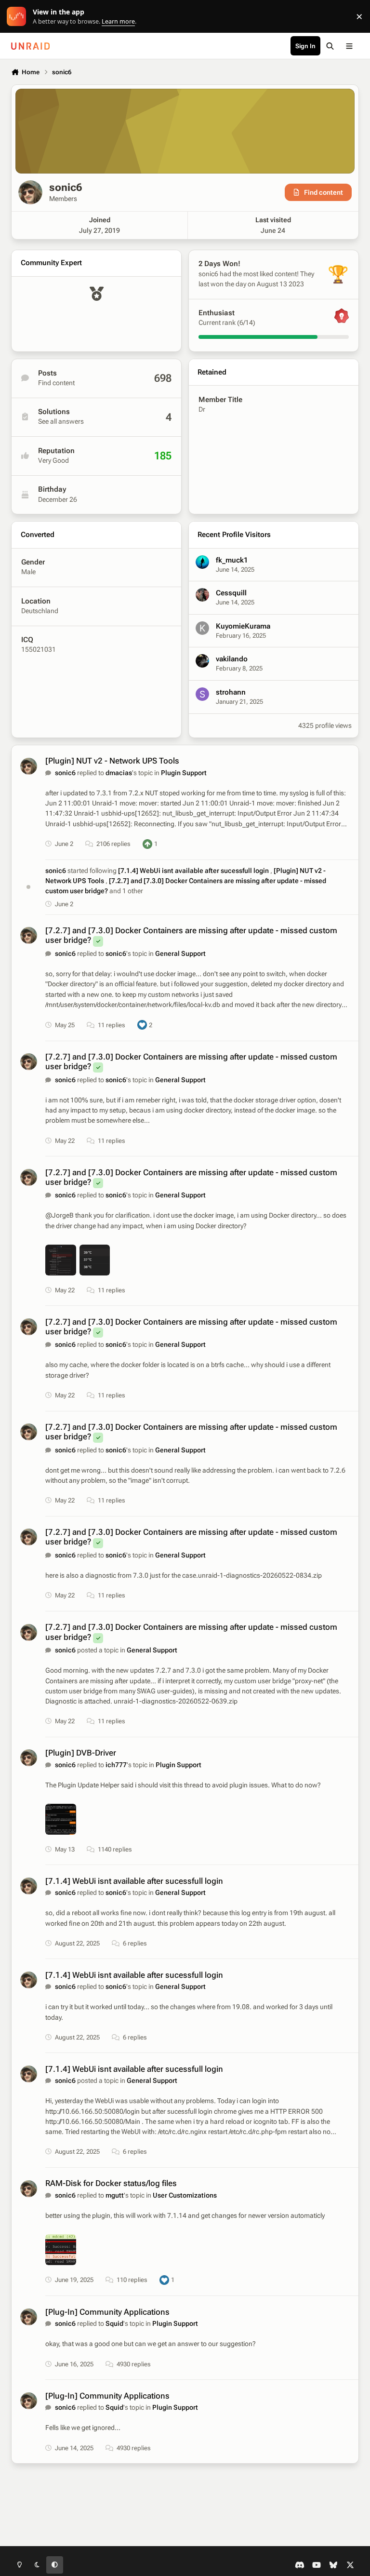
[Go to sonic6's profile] (29, 766)
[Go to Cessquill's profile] (202, 595)
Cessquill (231, 593)
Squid (114, 2323)
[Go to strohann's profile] (202, 694)
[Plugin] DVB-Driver (81, 1753)
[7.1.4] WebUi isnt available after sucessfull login (194, 871)
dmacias (119, 773)
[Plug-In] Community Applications (107, 2312)
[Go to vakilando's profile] (202, 661)
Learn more (19, 17)
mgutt (115, 2195)
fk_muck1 (232, 560)
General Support (180, 953)
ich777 (116, 1765)
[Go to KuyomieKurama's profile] (202, 628)
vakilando (232, 659)
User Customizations (185, 2195)
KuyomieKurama (243, 626)
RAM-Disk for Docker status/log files (111, 2183)
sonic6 (65, 773)
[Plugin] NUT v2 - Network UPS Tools (112, 761)
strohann (231, 692)
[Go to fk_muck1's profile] (202, 562)
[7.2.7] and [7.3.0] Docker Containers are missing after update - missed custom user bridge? (191, 1177)
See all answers (61, 421)
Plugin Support (184, 773)
